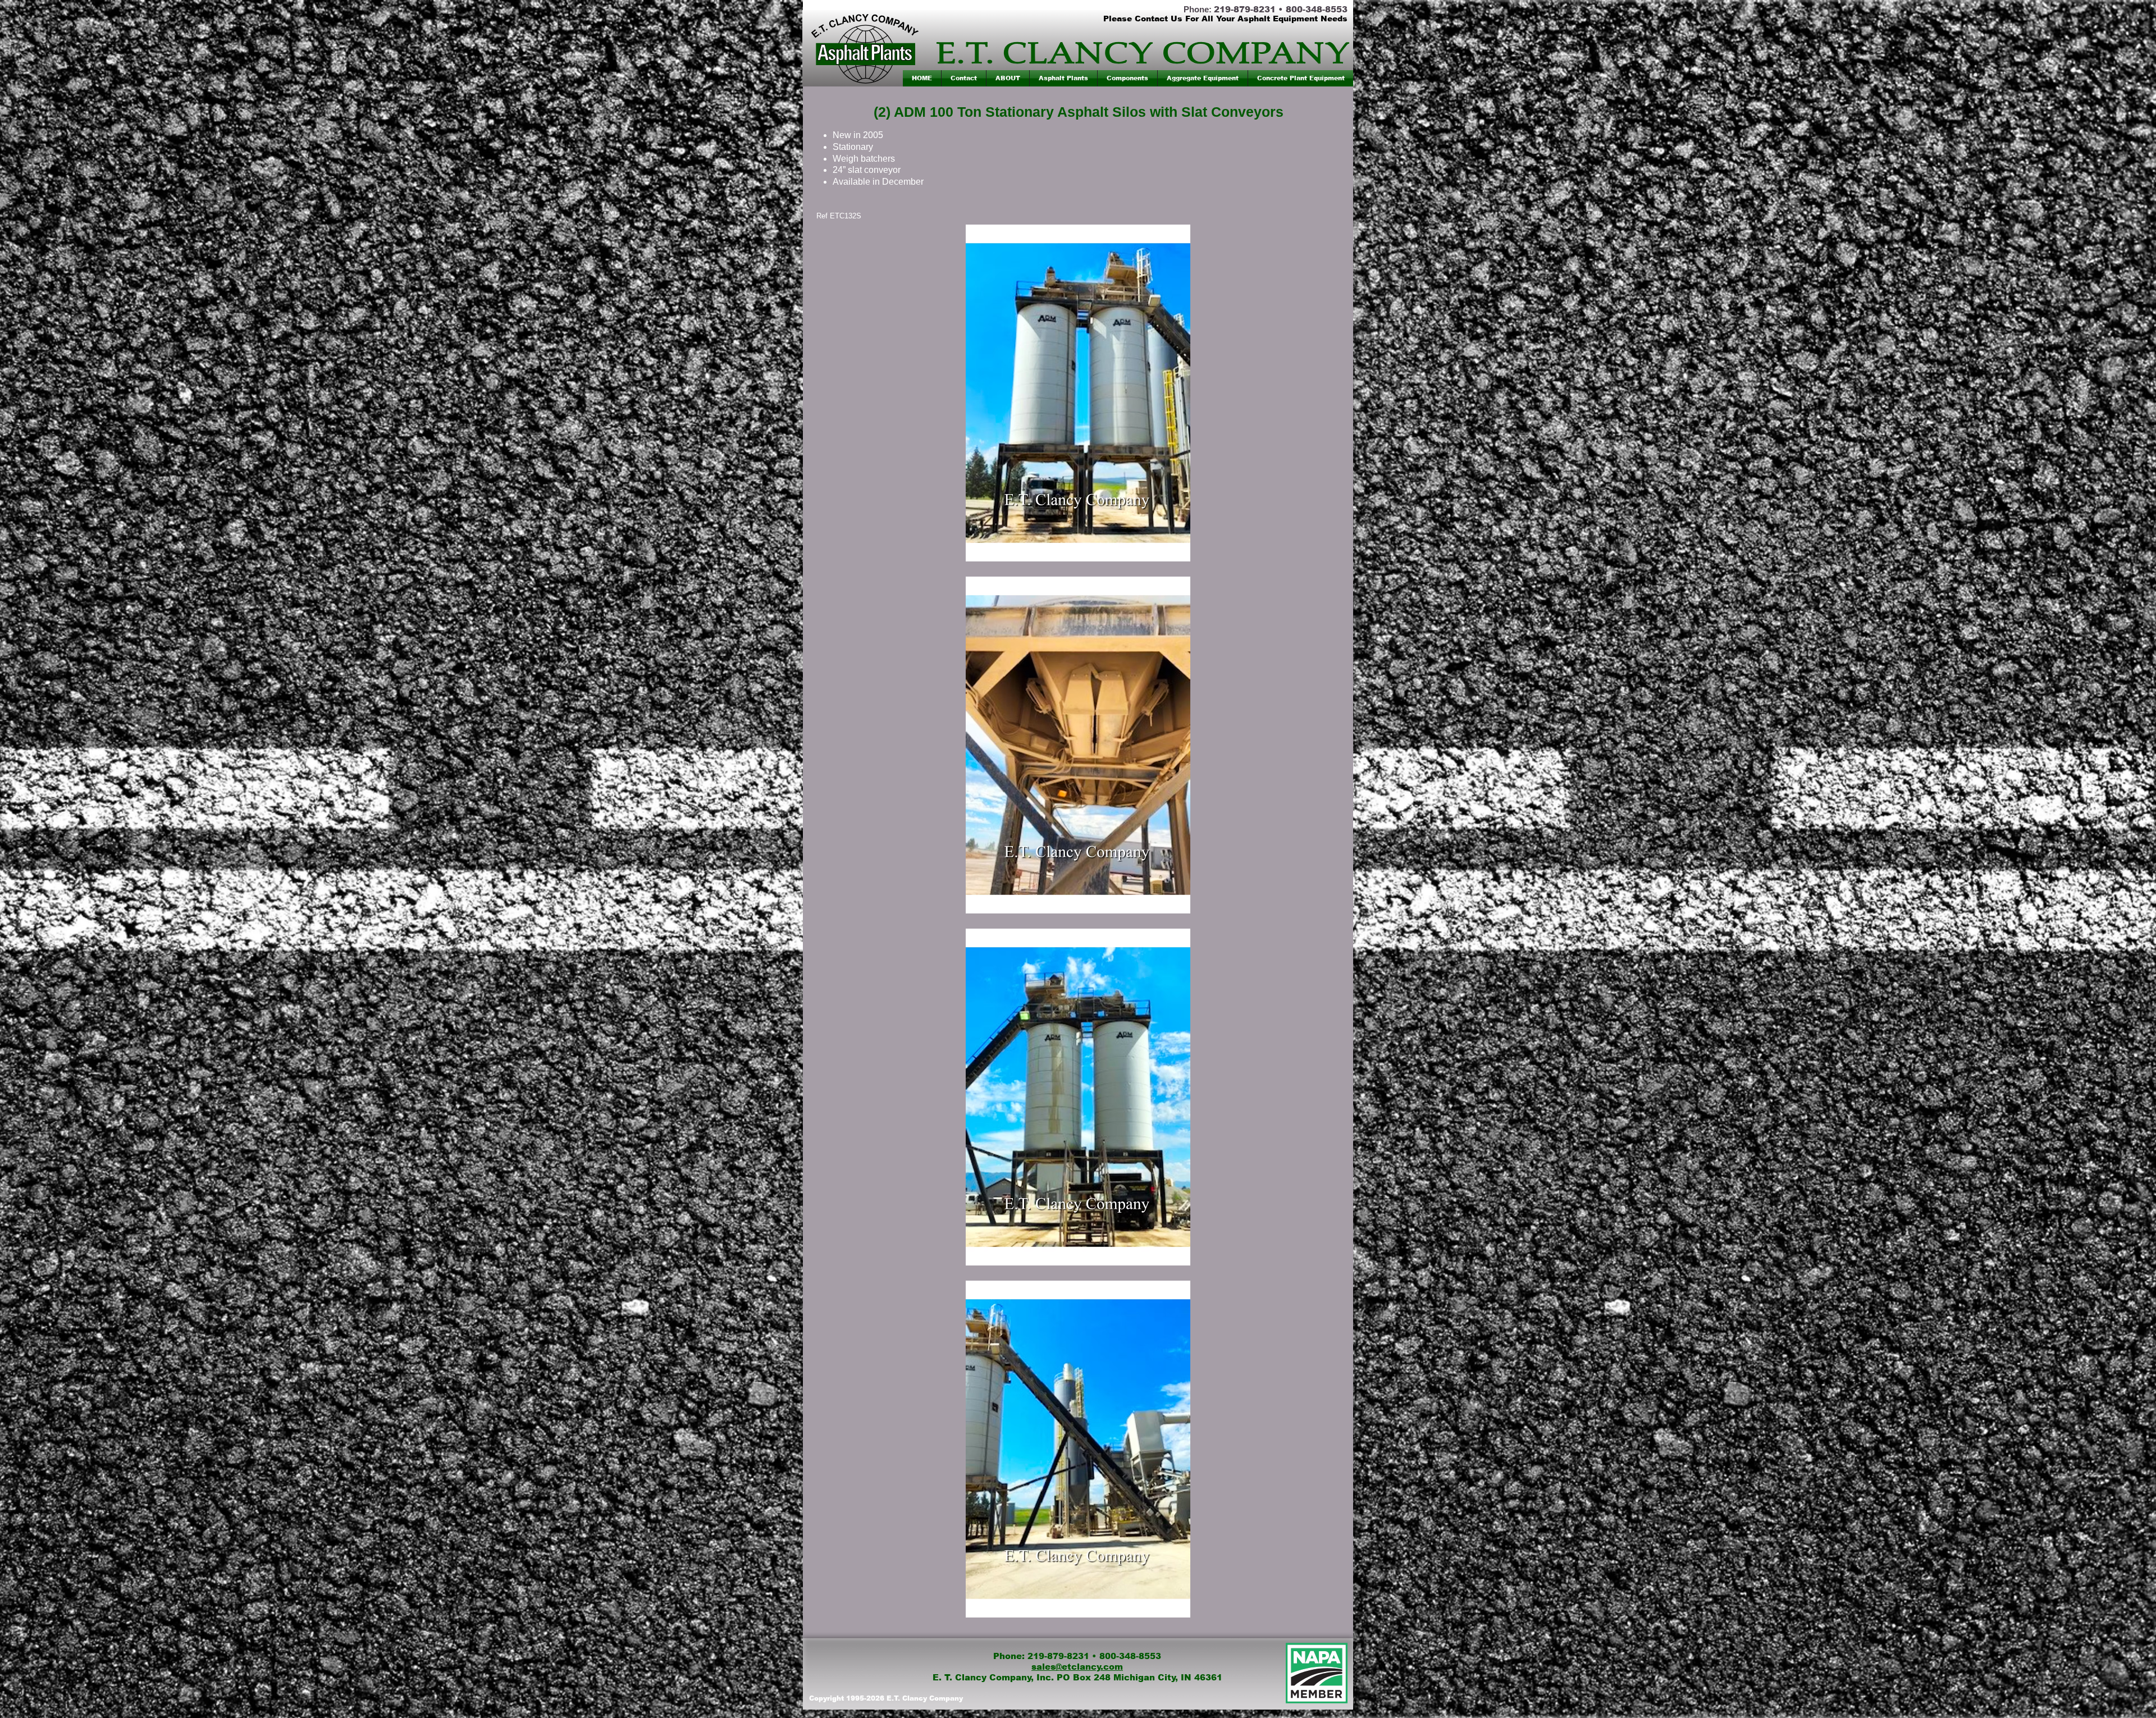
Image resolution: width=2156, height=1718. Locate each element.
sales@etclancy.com (1077, 1667)
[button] (1063, 78)
